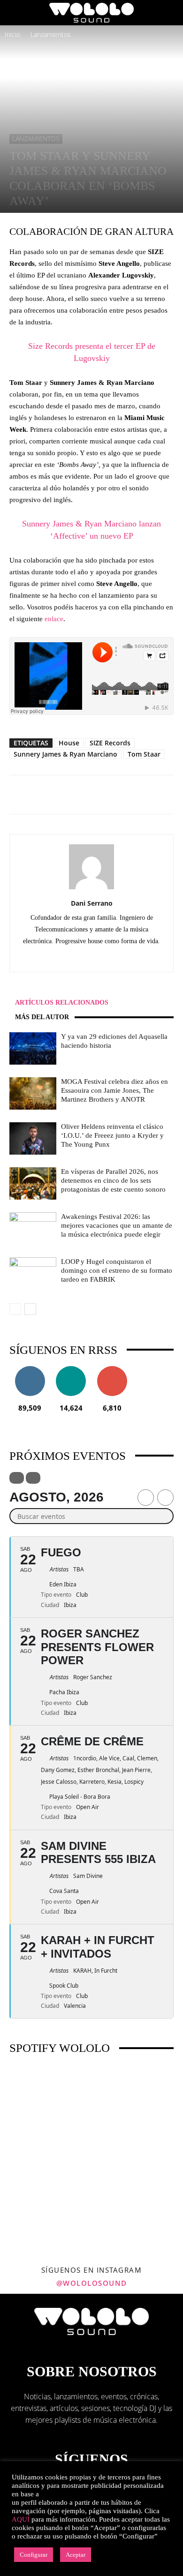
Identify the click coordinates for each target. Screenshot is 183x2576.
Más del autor (42, 1017)
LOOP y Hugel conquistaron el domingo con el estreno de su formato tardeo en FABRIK (117, 1270)
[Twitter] (102, 958)
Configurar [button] (34, 2555)
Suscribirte (112, 1370)
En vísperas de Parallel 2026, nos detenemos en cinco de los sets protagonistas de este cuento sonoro (113, 1180)
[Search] (170, 13)
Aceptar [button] (76, 2555)
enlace (54, 619)
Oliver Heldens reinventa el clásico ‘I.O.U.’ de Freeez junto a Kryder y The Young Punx (112, 1135)
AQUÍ (21, 2519)
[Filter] (17, 1478)
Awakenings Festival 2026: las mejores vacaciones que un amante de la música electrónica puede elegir (117, 1225)
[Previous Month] (146, 1498)
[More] (127, 795)
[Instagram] (82, 958)
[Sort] (33, 1478)
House (69, 743)
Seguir (30, 1370)
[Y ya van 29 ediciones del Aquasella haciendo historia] (33, 1048)
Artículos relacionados (62, 1003)
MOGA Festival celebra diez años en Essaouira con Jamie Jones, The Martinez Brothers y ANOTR (114, 1090)
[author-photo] (91, 889)
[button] (16, 13)
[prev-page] (15, 1309)
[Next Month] (165, 1498)
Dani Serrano (92, 903)
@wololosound (92, 2283)
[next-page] (30, 1309)
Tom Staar (144, 754)
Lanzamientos (51, 34)
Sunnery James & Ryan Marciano (65, 754)
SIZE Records (110, 743)
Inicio (12, 34)
